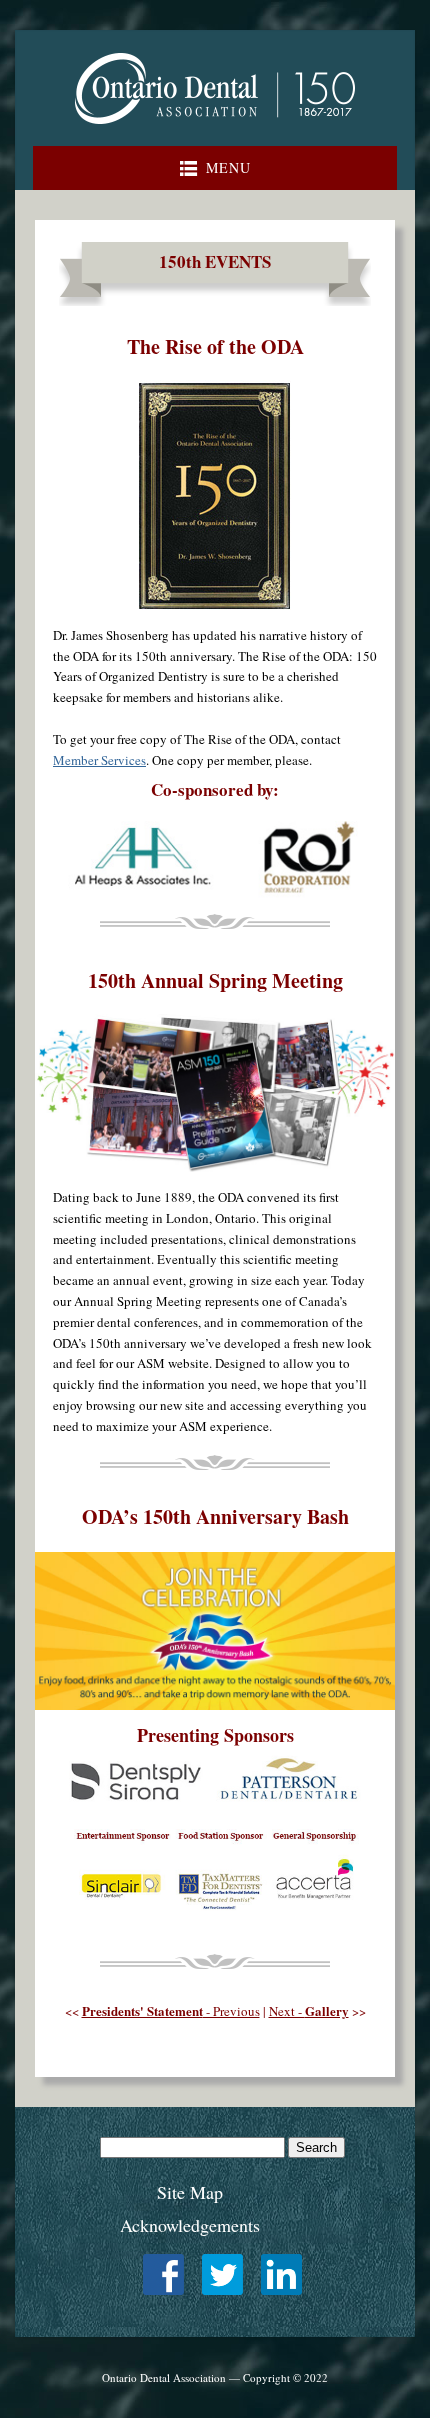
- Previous (171, 2011)
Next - (309, 2011)
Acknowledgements (190, 2225)
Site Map (190, 2192)
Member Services (99, 760)
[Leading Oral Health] (215, 129)
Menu (228, 167)
